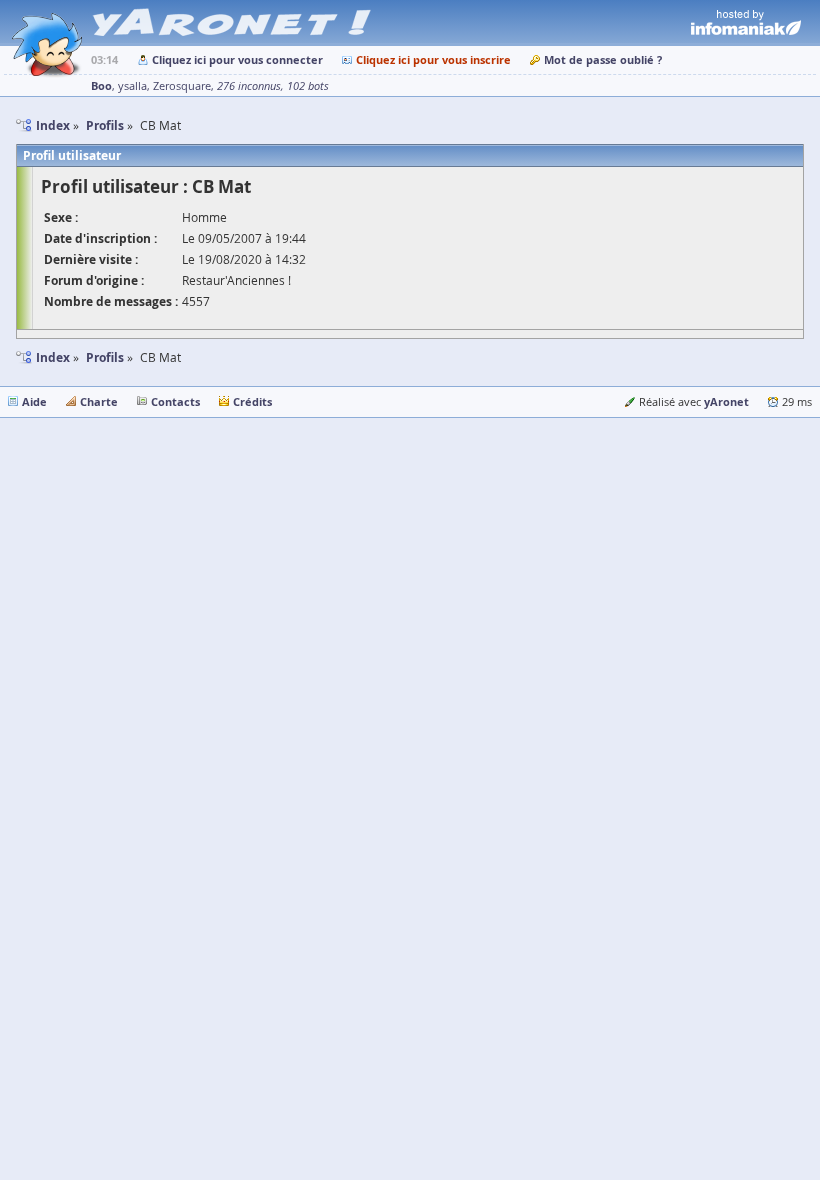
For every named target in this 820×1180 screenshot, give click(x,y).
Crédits (252, 401)
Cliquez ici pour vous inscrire (433, 59)
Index (53, 357)
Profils (105, 357)
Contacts (175, 401)
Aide (34, 401)
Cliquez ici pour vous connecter (237, 59)
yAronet (726, 401)
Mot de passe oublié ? (603, 59)
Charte (99, 401)
